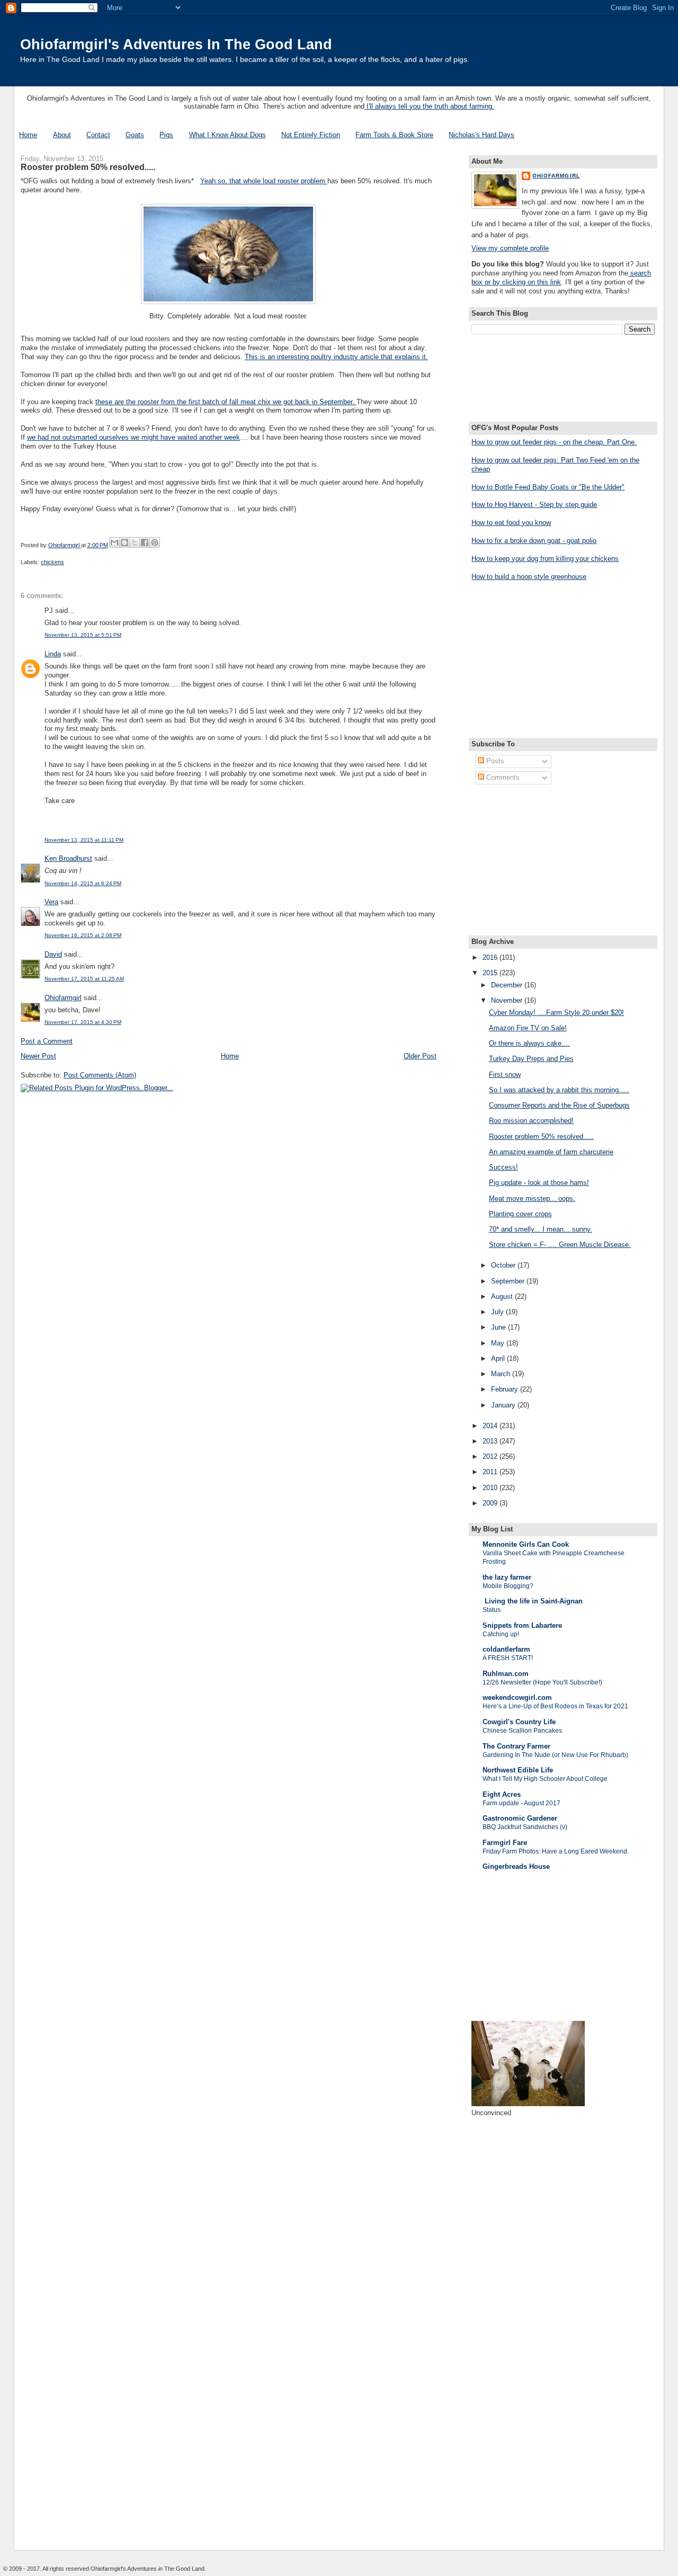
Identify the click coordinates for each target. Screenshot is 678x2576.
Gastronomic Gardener (520, 1818)
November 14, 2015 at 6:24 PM (83, 883)
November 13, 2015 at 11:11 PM (84, 840)
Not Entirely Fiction (311, 135)
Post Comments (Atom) (100, 1075)
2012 (491, 1456)
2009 (491, 1503)
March (502, 1374)
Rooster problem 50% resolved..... (541, 1137)
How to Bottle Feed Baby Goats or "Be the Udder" (548, 487)
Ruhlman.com (506, 1674)
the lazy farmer (507, 1577)
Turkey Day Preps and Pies (531, 1059)
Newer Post (38, 1056)
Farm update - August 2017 (521, 1803)
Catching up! (501, 1634)
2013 (491, 1441)
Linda (53, 654)
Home (28, 135)
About (62, 135)
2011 (491, 1472)
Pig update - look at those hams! (539, 1183)
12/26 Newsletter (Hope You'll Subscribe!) (542, 1682)
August (503, 1296)
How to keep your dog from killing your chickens (545, 559)
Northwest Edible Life (518, 1770)
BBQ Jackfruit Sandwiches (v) (525, 1827)
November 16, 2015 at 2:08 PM (83, 935)
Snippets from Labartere (522, 1625)
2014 (491, 1426)
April (499, 1358)
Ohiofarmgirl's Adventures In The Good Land (176, 44)
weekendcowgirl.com (517, 1697)
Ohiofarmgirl (63, 998)
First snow (505, 1075)
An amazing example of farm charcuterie (551, 1152)
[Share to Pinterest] (155, 542)
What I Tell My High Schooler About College (545, 1779)
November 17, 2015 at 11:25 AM (84, 979)
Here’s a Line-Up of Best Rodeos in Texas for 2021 (555, 1706)
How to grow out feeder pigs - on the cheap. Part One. (554, 442)
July (498, 1312)
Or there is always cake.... (529, 1043)
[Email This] (114, 542)
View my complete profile (510, 248)
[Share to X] (135, 542)
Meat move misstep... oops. (532, 1198)
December (508, 985)
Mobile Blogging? (508, 1586)
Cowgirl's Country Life (519, 1722)
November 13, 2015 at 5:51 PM (83, 635)
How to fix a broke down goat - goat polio (534, 541)
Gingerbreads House (516, 1866)
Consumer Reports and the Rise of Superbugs (559, 1105)
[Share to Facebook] (145, 542)
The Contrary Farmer (516, 1746)
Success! (503, 1167)
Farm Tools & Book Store (394, 135)
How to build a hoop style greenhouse (529, 577)
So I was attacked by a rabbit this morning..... (559, 1090)
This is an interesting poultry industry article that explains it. (336, 357)
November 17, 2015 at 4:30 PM (83, 1022)
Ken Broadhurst (68, 858)
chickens (52, 562)
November (508, 1000)
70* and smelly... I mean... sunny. (541, 1229)
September (509, 1281)
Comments (502, 777)
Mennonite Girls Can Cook (526, 1544)
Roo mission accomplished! (531, 1121)
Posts (494, 761)
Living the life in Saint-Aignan (533, 1601)
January (504, 1405)
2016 (491, 957)
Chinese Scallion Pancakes (522, 1731)
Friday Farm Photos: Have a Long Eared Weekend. (556, 1851)
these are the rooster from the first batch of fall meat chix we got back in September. (226, 402)
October (504, 1265)
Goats (135, 135)
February (506, 1389)
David (53, 954)
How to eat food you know (511, 523)
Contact (98, 135)
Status (492, 1610)
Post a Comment (47, 1041)
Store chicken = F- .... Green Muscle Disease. (560, 1245)
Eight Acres (502, 1794)
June (499, 1327)
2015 (491, 973)
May (499, 1343)
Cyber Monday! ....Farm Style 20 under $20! (556, 1013)
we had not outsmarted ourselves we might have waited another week (133, 437)
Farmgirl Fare (505, 1843)
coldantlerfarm (506, 1649)
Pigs (166, 135)
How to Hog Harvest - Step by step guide (534, 505)
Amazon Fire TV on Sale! (528, 1028)
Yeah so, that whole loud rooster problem (264, 181)
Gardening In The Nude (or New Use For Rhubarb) (555, 1755)
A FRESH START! (508, 1658)
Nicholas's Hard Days (481, 135)
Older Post (420, 1056)
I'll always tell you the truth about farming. (429, 106)
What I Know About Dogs (228, 135)
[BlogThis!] (124, 542)
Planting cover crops (520, 1214)
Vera (51, 902)
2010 (491, 1488)
